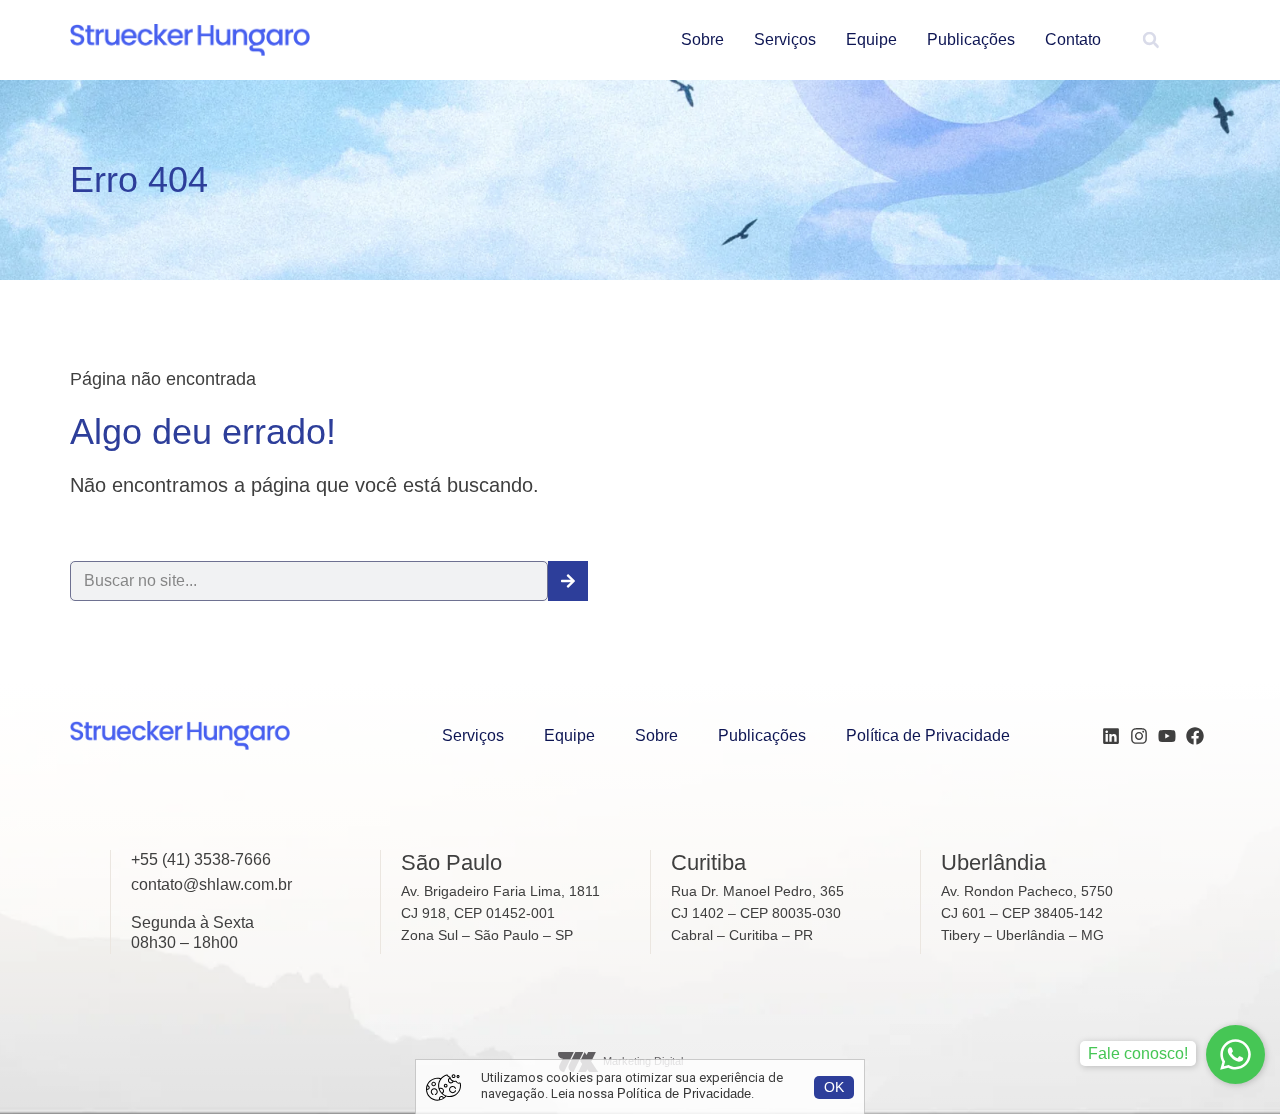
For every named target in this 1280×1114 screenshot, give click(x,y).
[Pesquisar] (568, 581)
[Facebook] (1195, 736)
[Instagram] (1139, 736)
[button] (1151, 40)
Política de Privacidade (928, 735)
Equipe (871, 39)
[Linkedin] (1111, 736)
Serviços (785, 39)
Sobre (702, 39)
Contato (1073, 39)
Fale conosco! (1138, 1053)
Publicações (971, 39)
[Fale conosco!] (1235, 1054)
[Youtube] (1167, 736)
